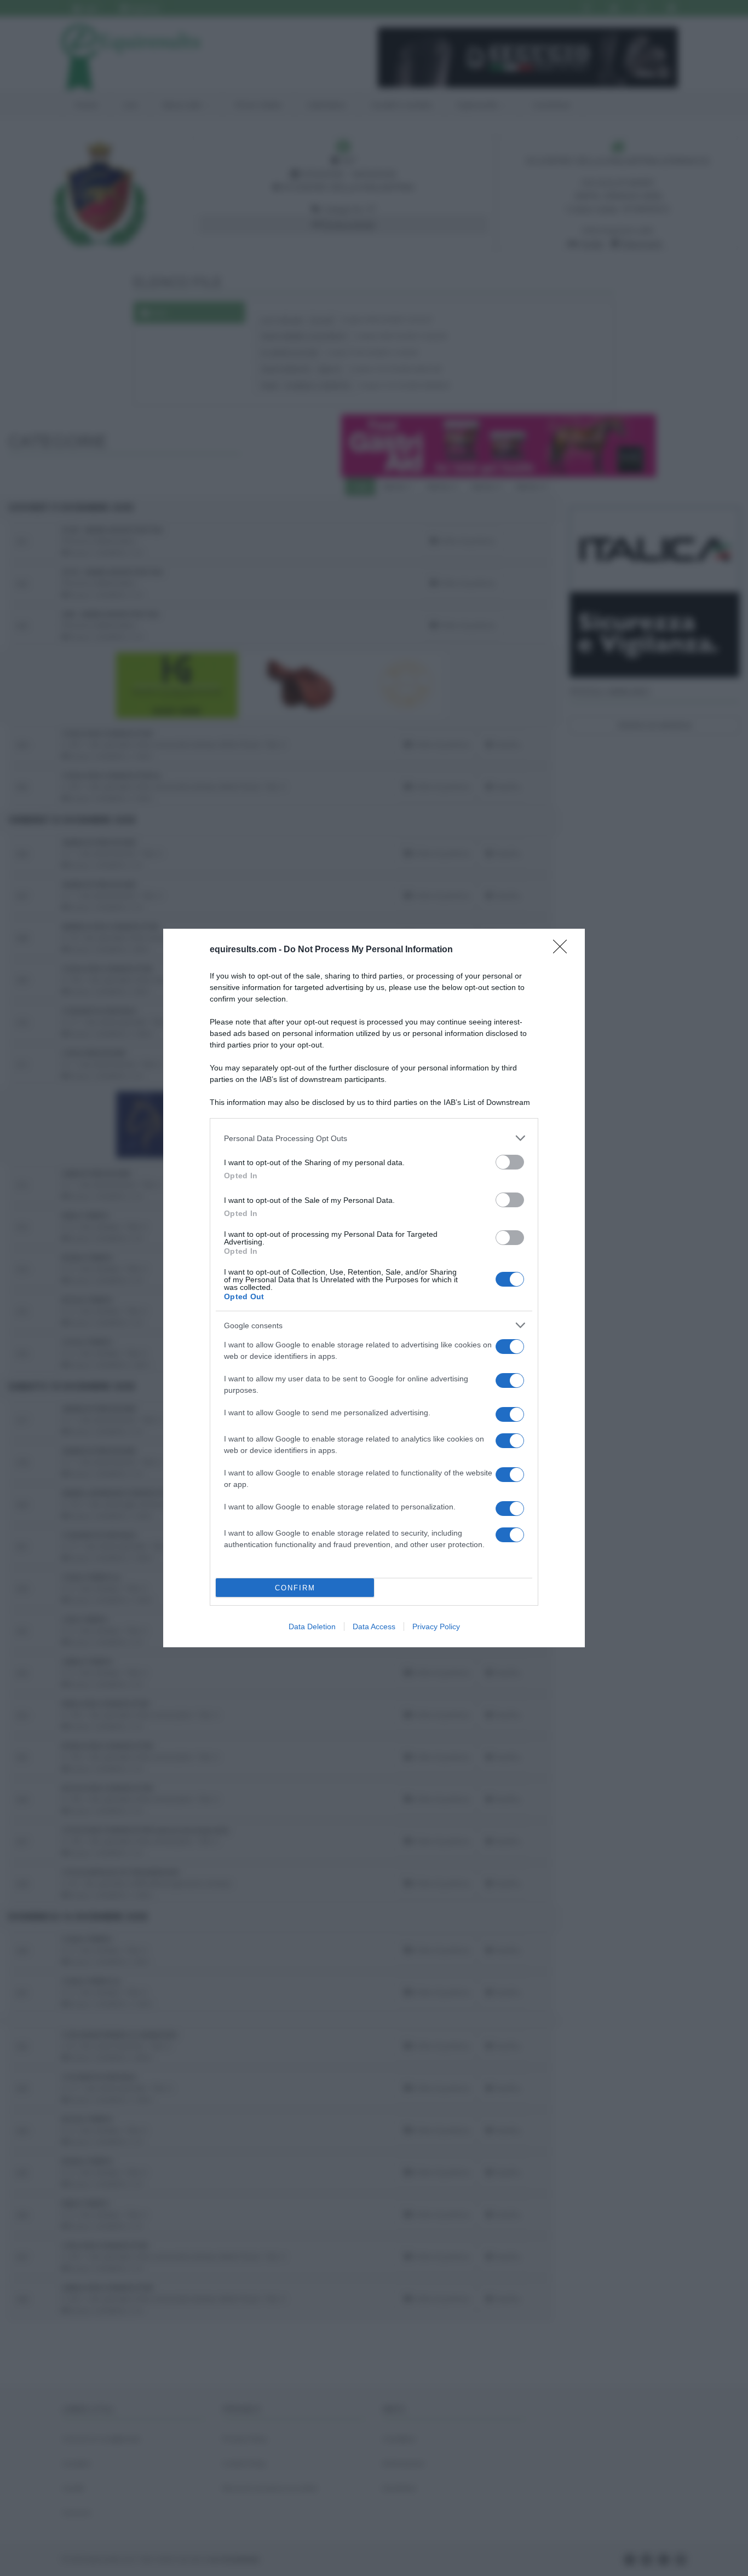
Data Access (374, 1626)
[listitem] (374, 1138)
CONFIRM (295, 1588)
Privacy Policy (436, 1626)
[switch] (510, 1162)
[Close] (563, 950)
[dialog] (374, 1288)
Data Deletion (312, 1626)
